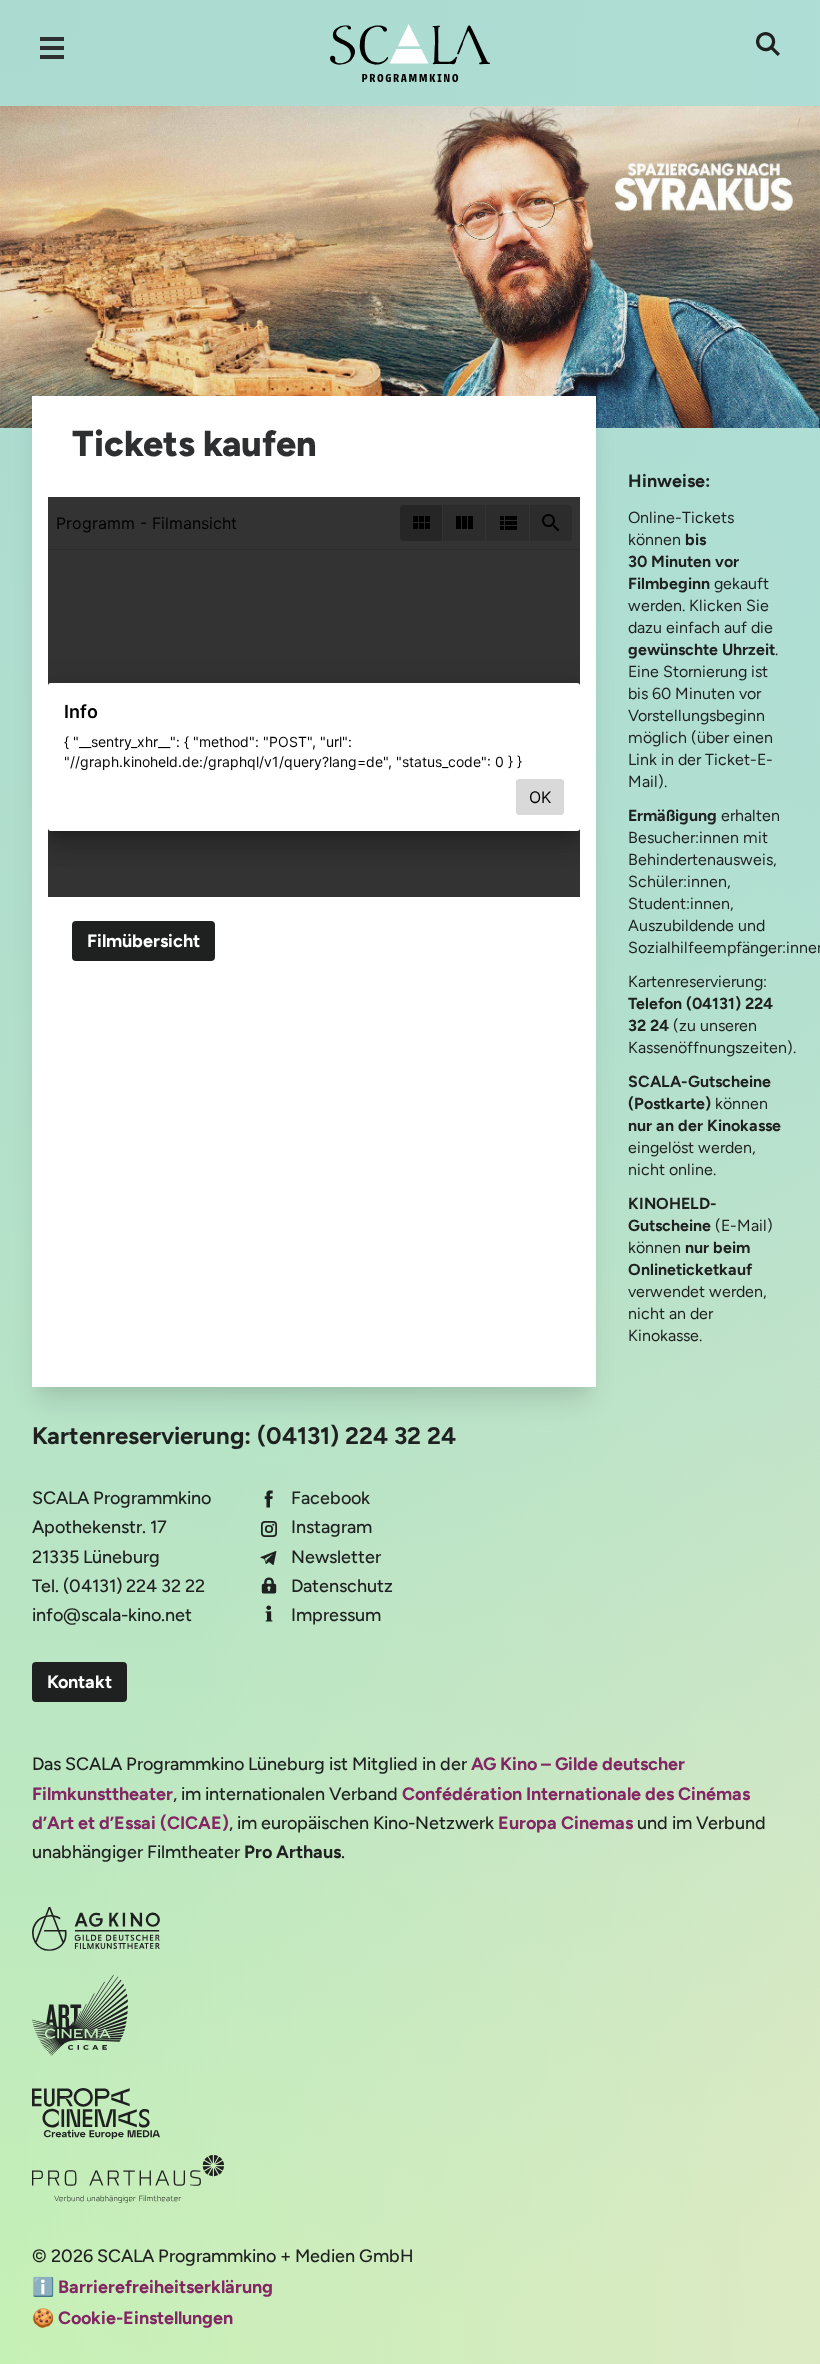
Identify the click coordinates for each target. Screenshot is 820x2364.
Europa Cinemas (565, 1823)
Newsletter (336, 1557)
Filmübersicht (143, 941)
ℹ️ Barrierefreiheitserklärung (152, 2287)
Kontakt (79, 1682)
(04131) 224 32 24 (356, 1435)
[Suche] (768, 44)
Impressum (336, 1615)
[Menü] (52, 48)
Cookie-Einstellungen (145, 2318)
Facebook (330, 1498)
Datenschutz (342, 1586)
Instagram (331, 1527)
